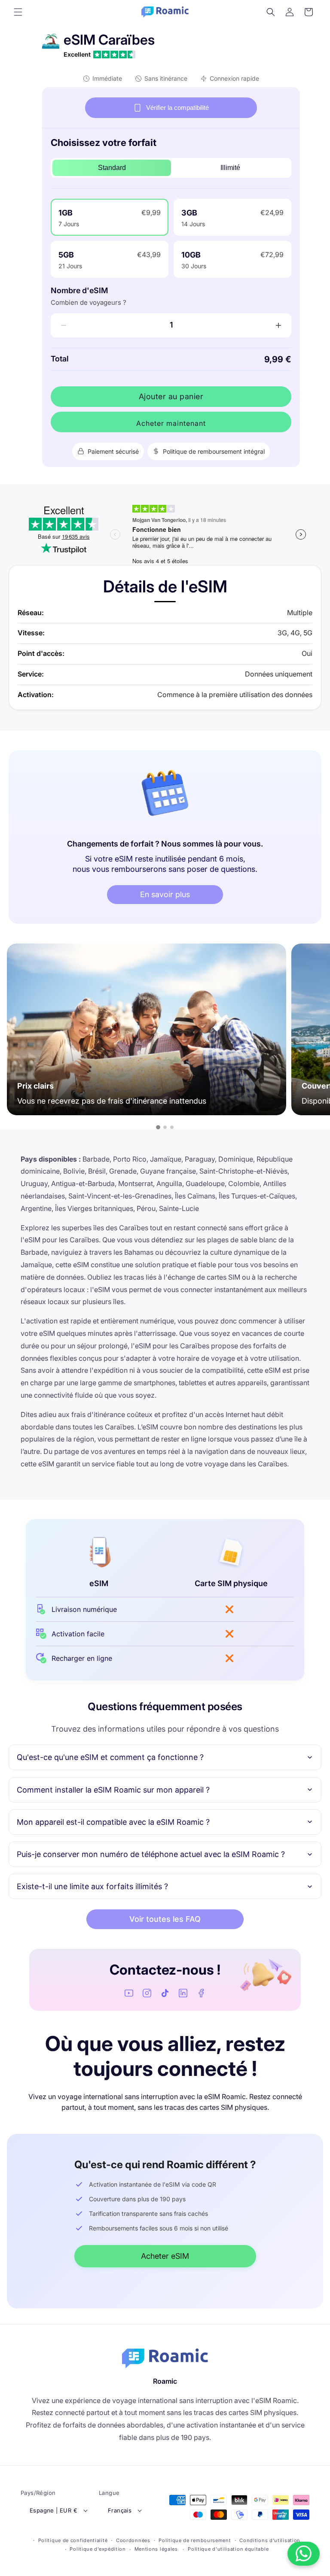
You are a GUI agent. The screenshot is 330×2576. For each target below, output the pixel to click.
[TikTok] (165, 1993)
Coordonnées (133, 2540)
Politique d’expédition (98, 2549)
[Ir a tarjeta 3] (172, 1127)
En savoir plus (165, 894)
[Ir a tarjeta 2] (165, 1127)
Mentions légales (156, 2549)
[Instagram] (147, 1993)
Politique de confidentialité (73, 2540)
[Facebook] (201, 1993)
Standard (112, 168)
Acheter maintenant (171, 423)
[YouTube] (129, 1993)
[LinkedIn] (183, 1993)
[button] (18, 12)
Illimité (230, 168)
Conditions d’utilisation (270, 2540)
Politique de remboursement (195, 2540)
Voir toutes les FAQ (165, 1919)
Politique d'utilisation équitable (228, 2549)
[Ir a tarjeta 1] (158, 1127)
